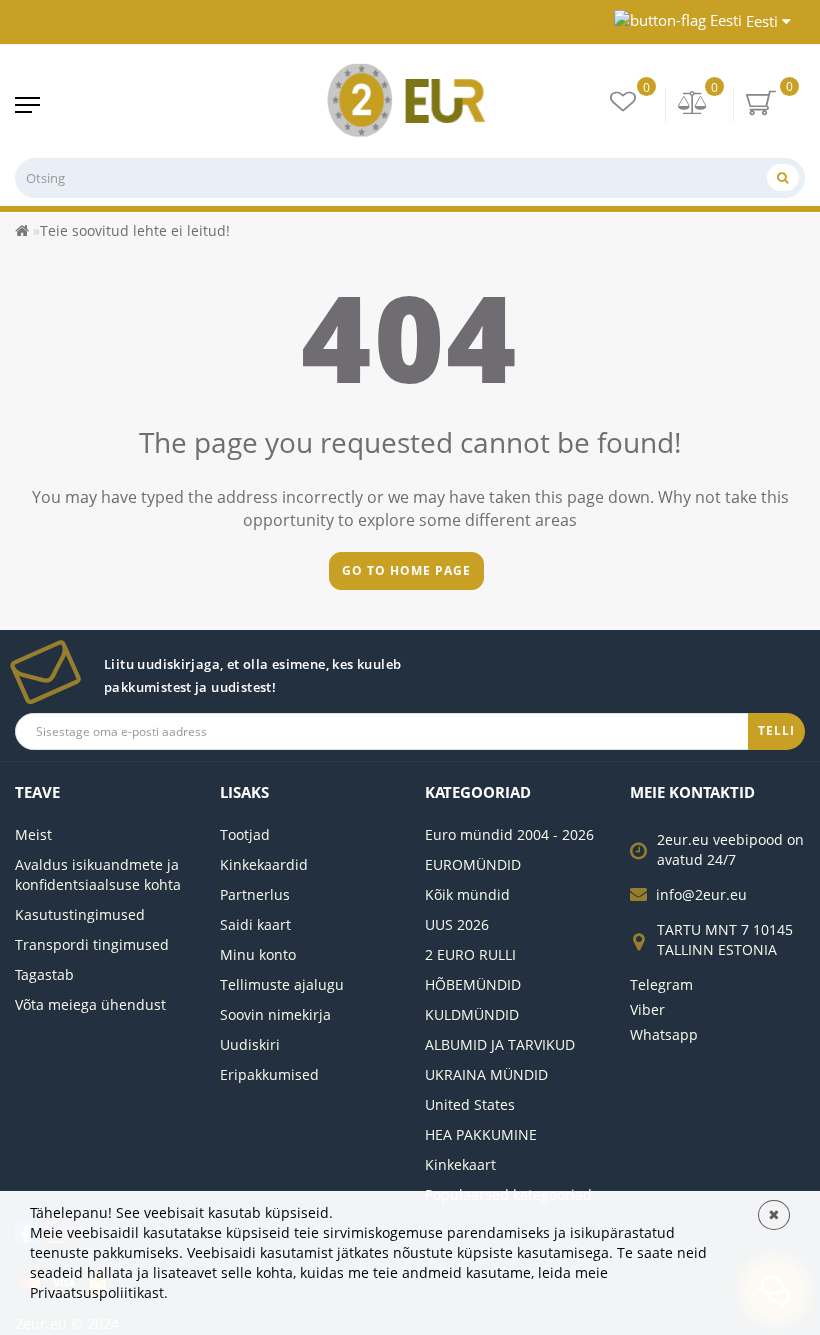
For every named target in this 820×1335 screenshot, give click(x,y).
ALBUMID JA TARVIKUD (500, 1044)
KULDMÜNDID (472, 1014)
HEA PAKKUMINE (481, 1134)
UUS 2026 (457, 924)
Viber (647, 1009)
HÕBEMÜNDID (473, 984)
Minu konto (258, 954)
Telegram (661, 984)
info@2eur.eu (701, 894)
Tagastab (44, 974)
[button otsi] (783, 177)
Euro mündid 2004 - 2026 (509, 834)
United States (470, 1104)
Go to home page (406, 570)
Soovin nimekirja (275, 1014)
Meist (33, 834)
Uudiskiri (250, 1044)
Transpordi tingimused (92, 944)
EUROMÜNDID (473, 864)
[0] (693, 104)
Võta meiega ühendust (90, 1004)
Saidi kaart (255, 924)
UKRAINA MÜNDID (486, 1074)
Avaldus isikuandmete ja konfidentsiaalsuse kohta (98, 874)
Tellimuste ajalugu (282, 984)
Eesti (762, 21)
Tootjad (245, 834)
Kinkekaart (460, 1164)
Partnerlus (255, 894)
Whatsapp (664, 1034)
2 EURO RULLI (470, 954)
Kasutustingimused (80, 914)
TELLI (776, 730)
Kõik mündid (467, 894)
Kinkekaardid (264, 864)
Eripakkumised (269, 1074)
